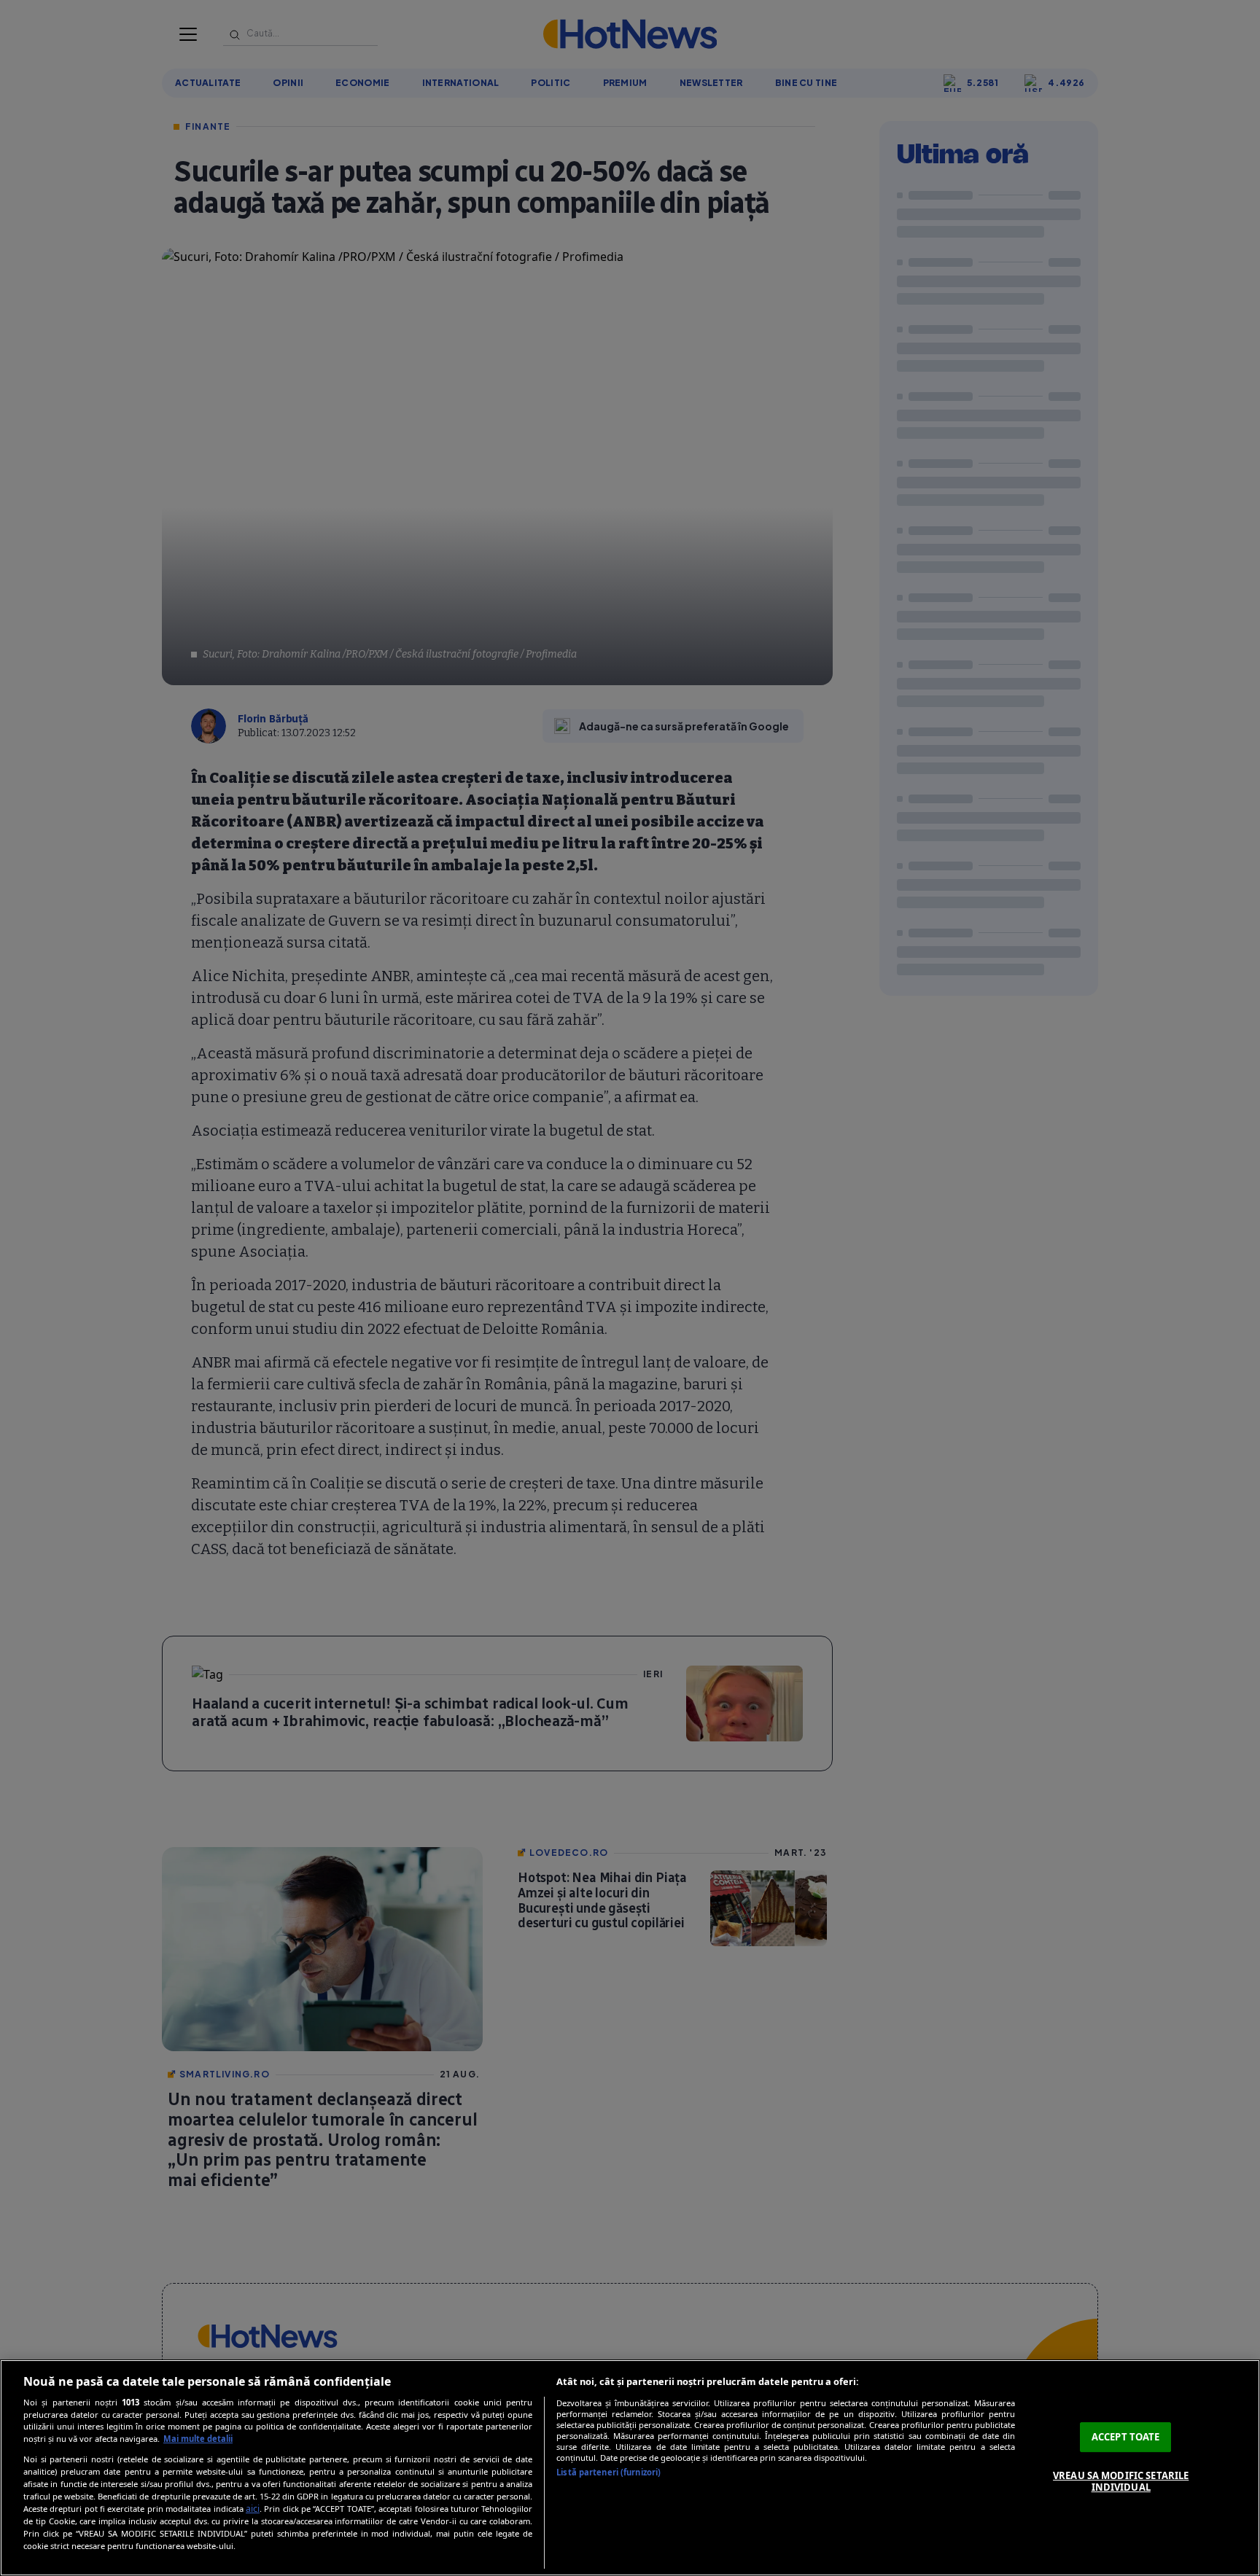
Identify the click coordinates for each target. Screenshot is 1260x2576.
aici (253, 2509)
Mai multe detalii (198, 2439)
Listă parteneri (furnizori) (608, 2472)
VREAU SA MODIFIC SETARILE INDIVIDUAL (1121, 2481)
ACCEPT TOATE (1126, 2437)
